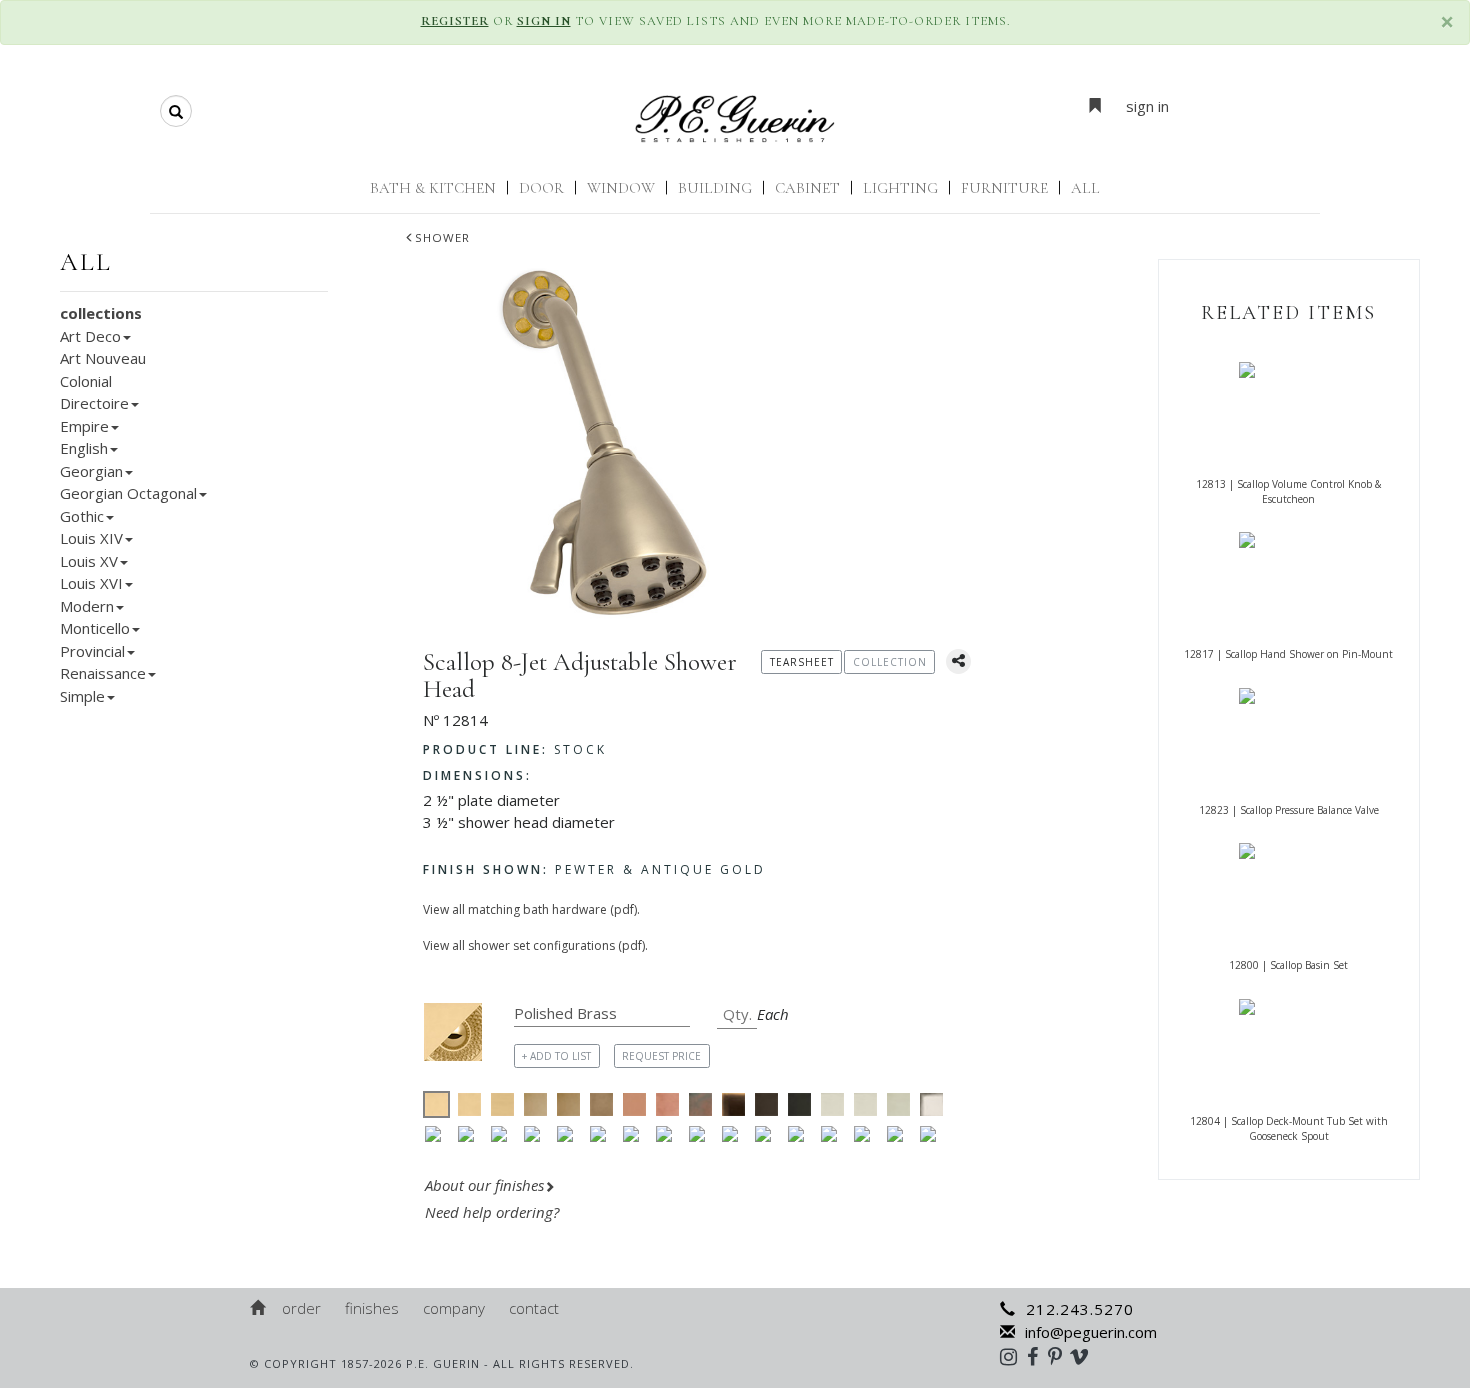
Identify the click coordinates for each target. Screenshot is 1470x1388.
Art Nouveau (103, 358)
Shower (442, 237)
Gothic (82, 516)
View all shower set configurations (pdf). (535, 945)
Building (715, 188)
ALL (1085, 188)
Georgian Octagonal (128, 493)
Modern (87, 606)
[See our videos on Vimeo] (1085, 1356)
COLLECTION (890, 662)
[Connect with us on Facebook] (1037, 1356)
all (86, 262)
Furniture (1004, 188)
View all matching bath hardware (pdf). (531, 909)
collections (101, 313)
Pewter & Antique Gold (594, 869)
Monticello (95, 628)
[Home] (259, 1308)
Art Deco (90, 336)
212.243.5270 (1080, 1309)
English (84, 448)
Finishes (372, 1308)
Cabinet (807, 188)
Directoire (94, 403)
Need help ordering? (494, 1212)
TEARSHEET (802, 662)
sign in (1147, 106)
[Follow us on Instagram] (1013, 1356)
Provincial (92, 651)
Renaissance (103, 673)
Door (541, 188)
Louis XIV (91, 538)
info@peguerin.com (1091, 1332)
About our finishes (484, 1185)
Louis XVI (91, 583)
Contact (534, 1308)
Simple (82, 696)
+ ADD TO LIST (556, 1056)
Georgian (91, 471)
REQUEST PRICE (661, 1056)
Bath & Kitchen (433, 188)
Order (301, 1308)
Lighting (900, 188)
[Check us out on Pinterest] (1060, 1356)
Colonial (86, 381)
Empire (84, 426)
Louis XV (89, 561)
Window (621, 188)
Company (454, 1308)
